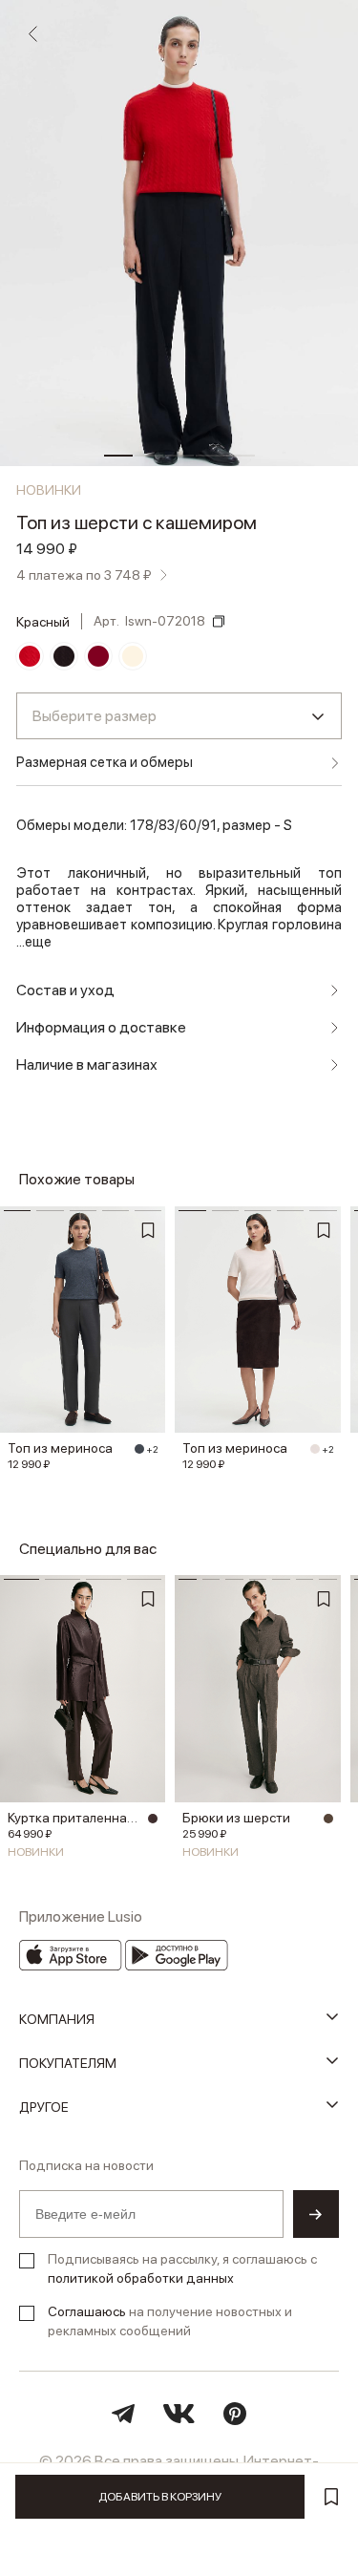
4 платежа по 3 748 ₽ (84, 575)
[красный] (30, 656)
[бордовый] (98, 656)
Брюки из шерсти (236, 1818)
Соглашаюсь (87, 2311)
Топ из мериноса (60, 1448)
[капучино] (328, 1819)
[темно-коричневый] (64, 656)
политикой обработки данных (141, 2278)
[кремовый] (133, 656)
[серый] (139, 1449)
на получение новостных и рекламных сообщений (170, 2321)
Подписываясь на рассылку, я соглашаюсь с (182, 2268)
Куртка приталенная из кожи (75, 1818)
